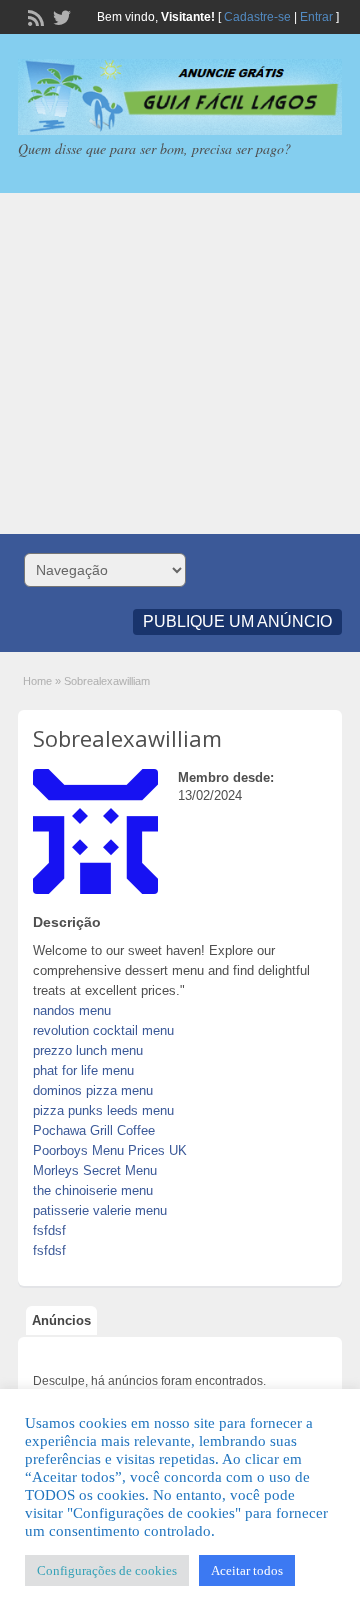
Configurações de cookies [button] (107, 1570)
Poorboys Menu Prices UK (110, 1150)
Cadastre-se (257, 17)
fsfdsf (49, 1230)
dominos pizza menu (93, 1090)
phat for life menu (83, 1070)
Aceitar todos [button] (247, 1570)
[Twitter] (60, 16)
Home (37, 681)
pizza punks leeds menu (103, 1110)
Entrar (316, 17)
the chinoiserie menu (93, 1190)
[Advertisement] (180, 363)
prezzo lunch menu (88, 1050)
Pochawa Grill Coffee (94, 1130)
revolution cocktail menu (103, 1030)
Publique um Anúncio (237, 621)
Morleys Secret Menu (95, 1170)
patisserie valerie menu (100, 1210)
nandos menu (72, 1010)
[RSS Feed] (34, 16)
